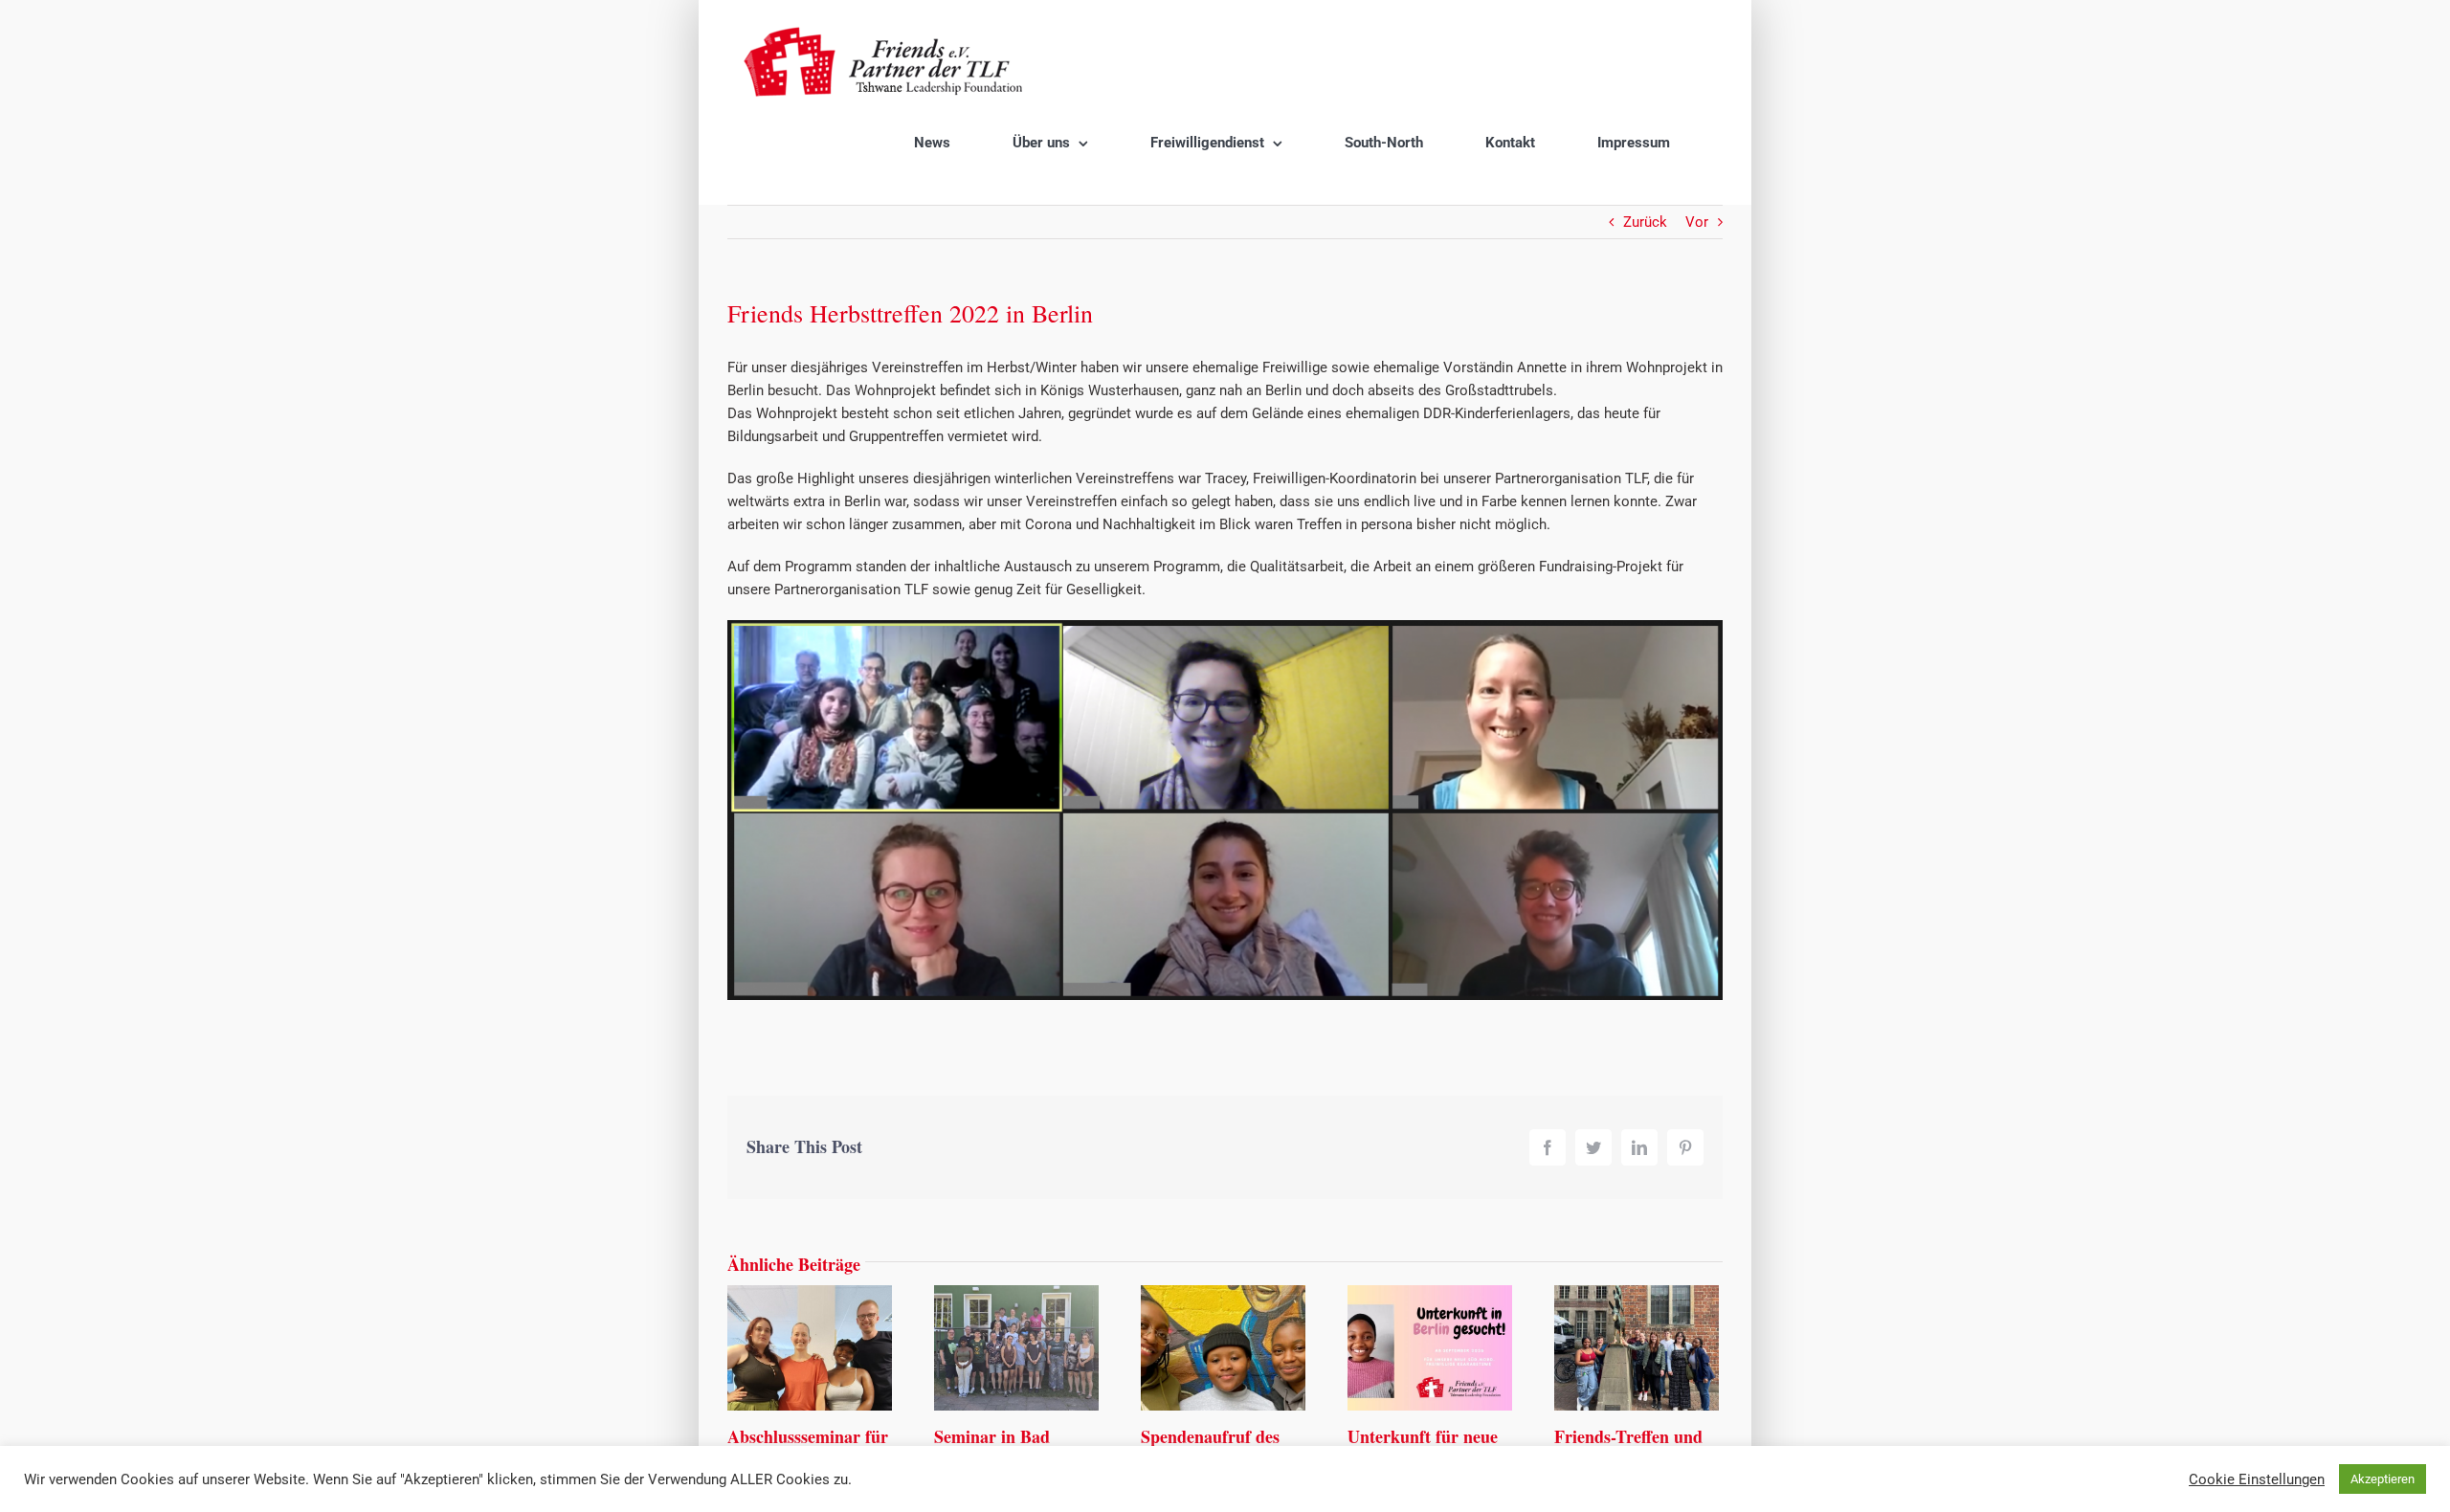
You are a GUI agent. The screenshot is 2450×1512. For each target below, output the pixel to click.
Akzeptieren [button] (2383, 1479)
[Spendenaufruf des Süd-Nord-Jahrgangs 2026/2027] (1223, 1346)
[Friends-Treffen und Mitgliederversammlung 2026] (1637, 1346)
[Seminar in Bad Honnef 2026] (1016, 1346)
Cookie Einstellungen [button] (2257, 1479)
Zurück (1645, 222)
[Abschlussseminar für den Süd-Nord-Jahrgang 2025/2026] (810, 1346)
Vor (1697, 222)
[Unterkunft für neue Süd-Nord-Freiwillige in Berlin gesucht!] (1430, 1346)
